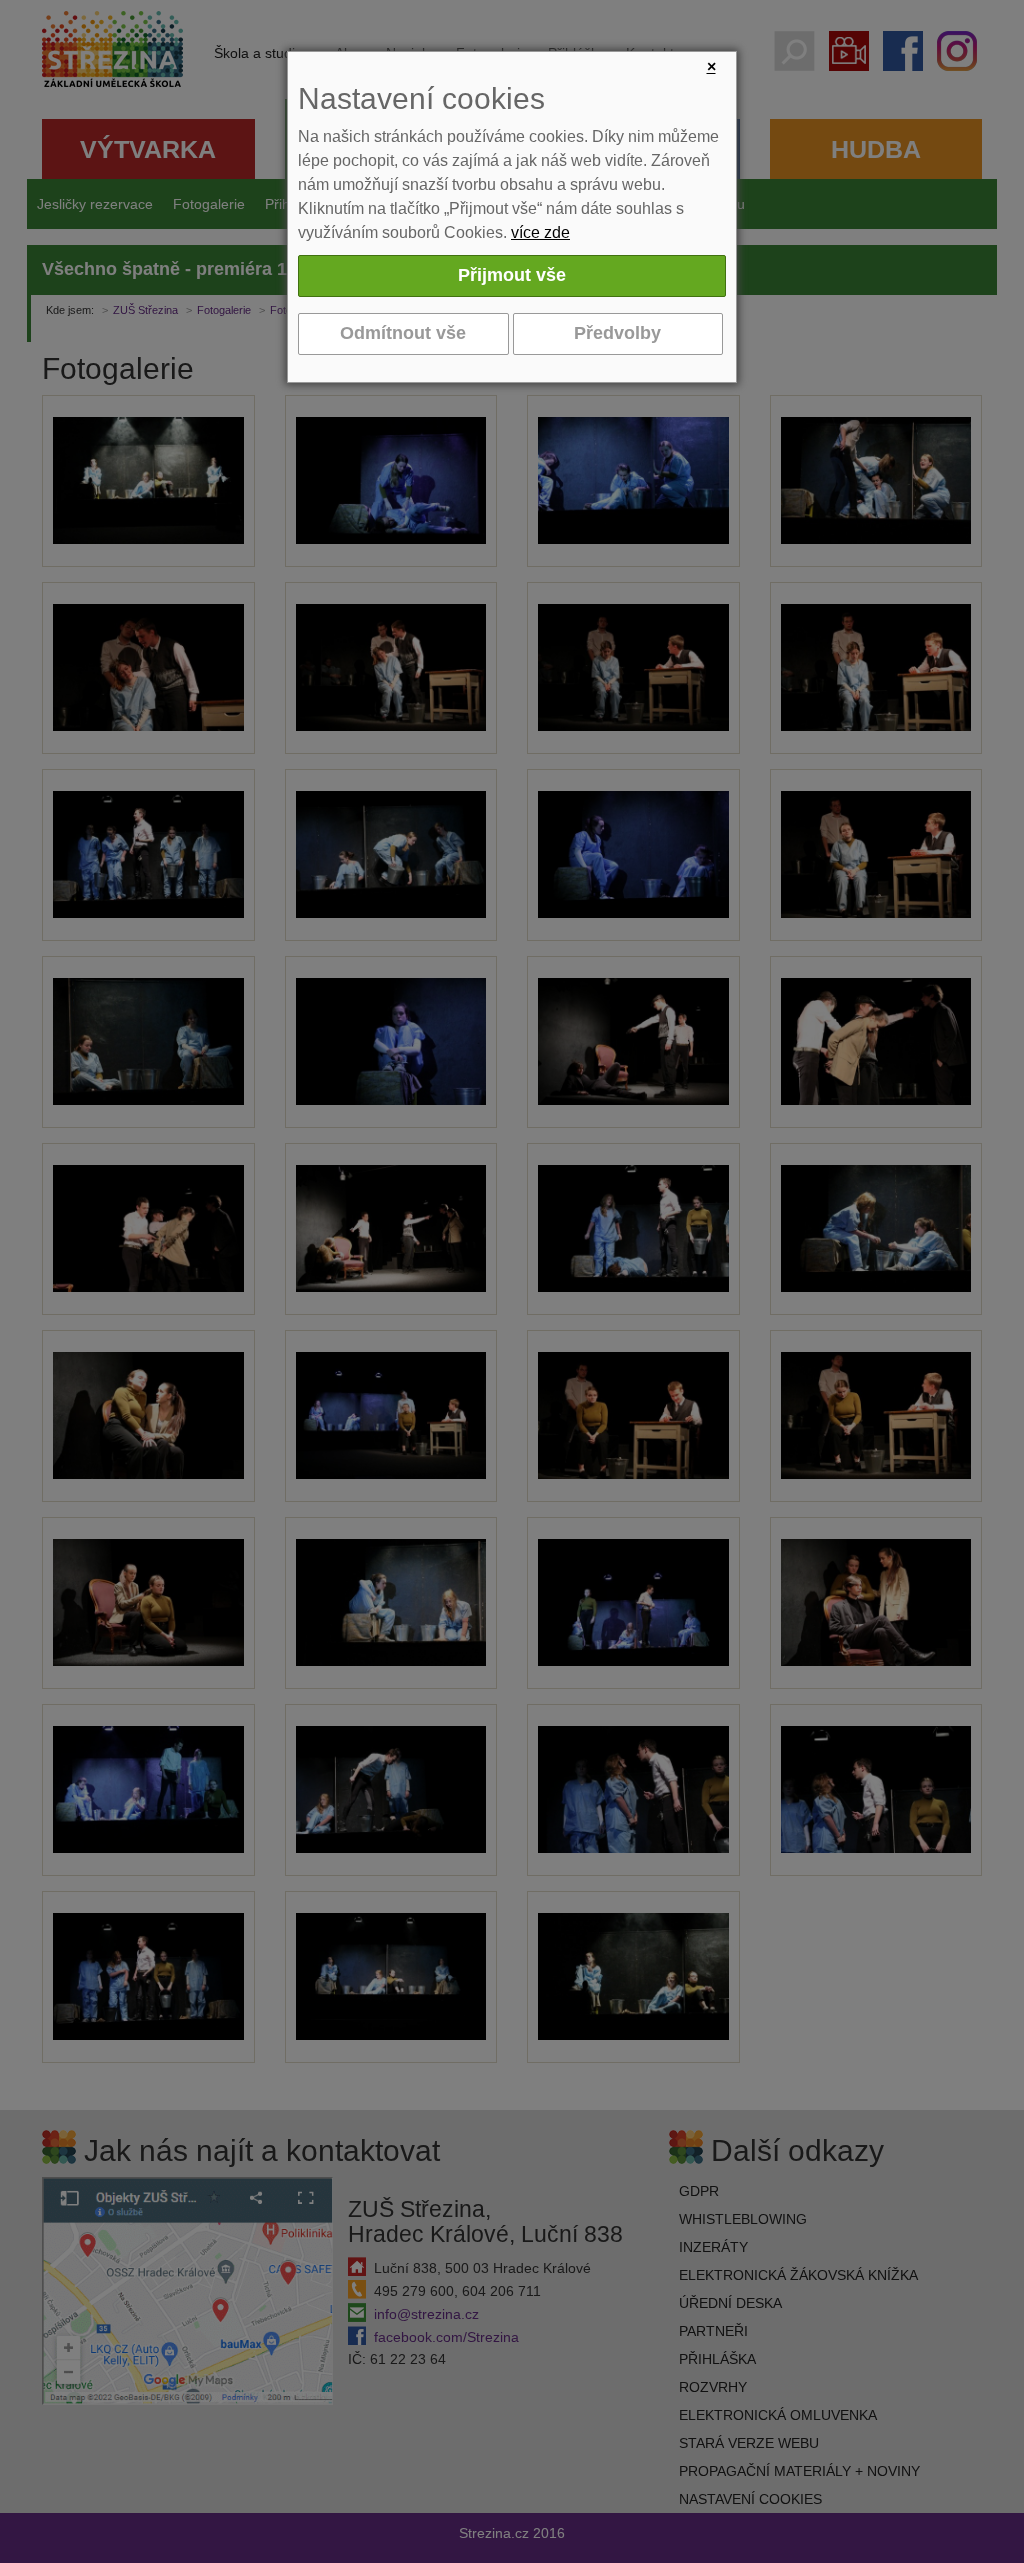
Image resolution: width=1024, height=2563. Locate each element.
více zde (540, 232)
